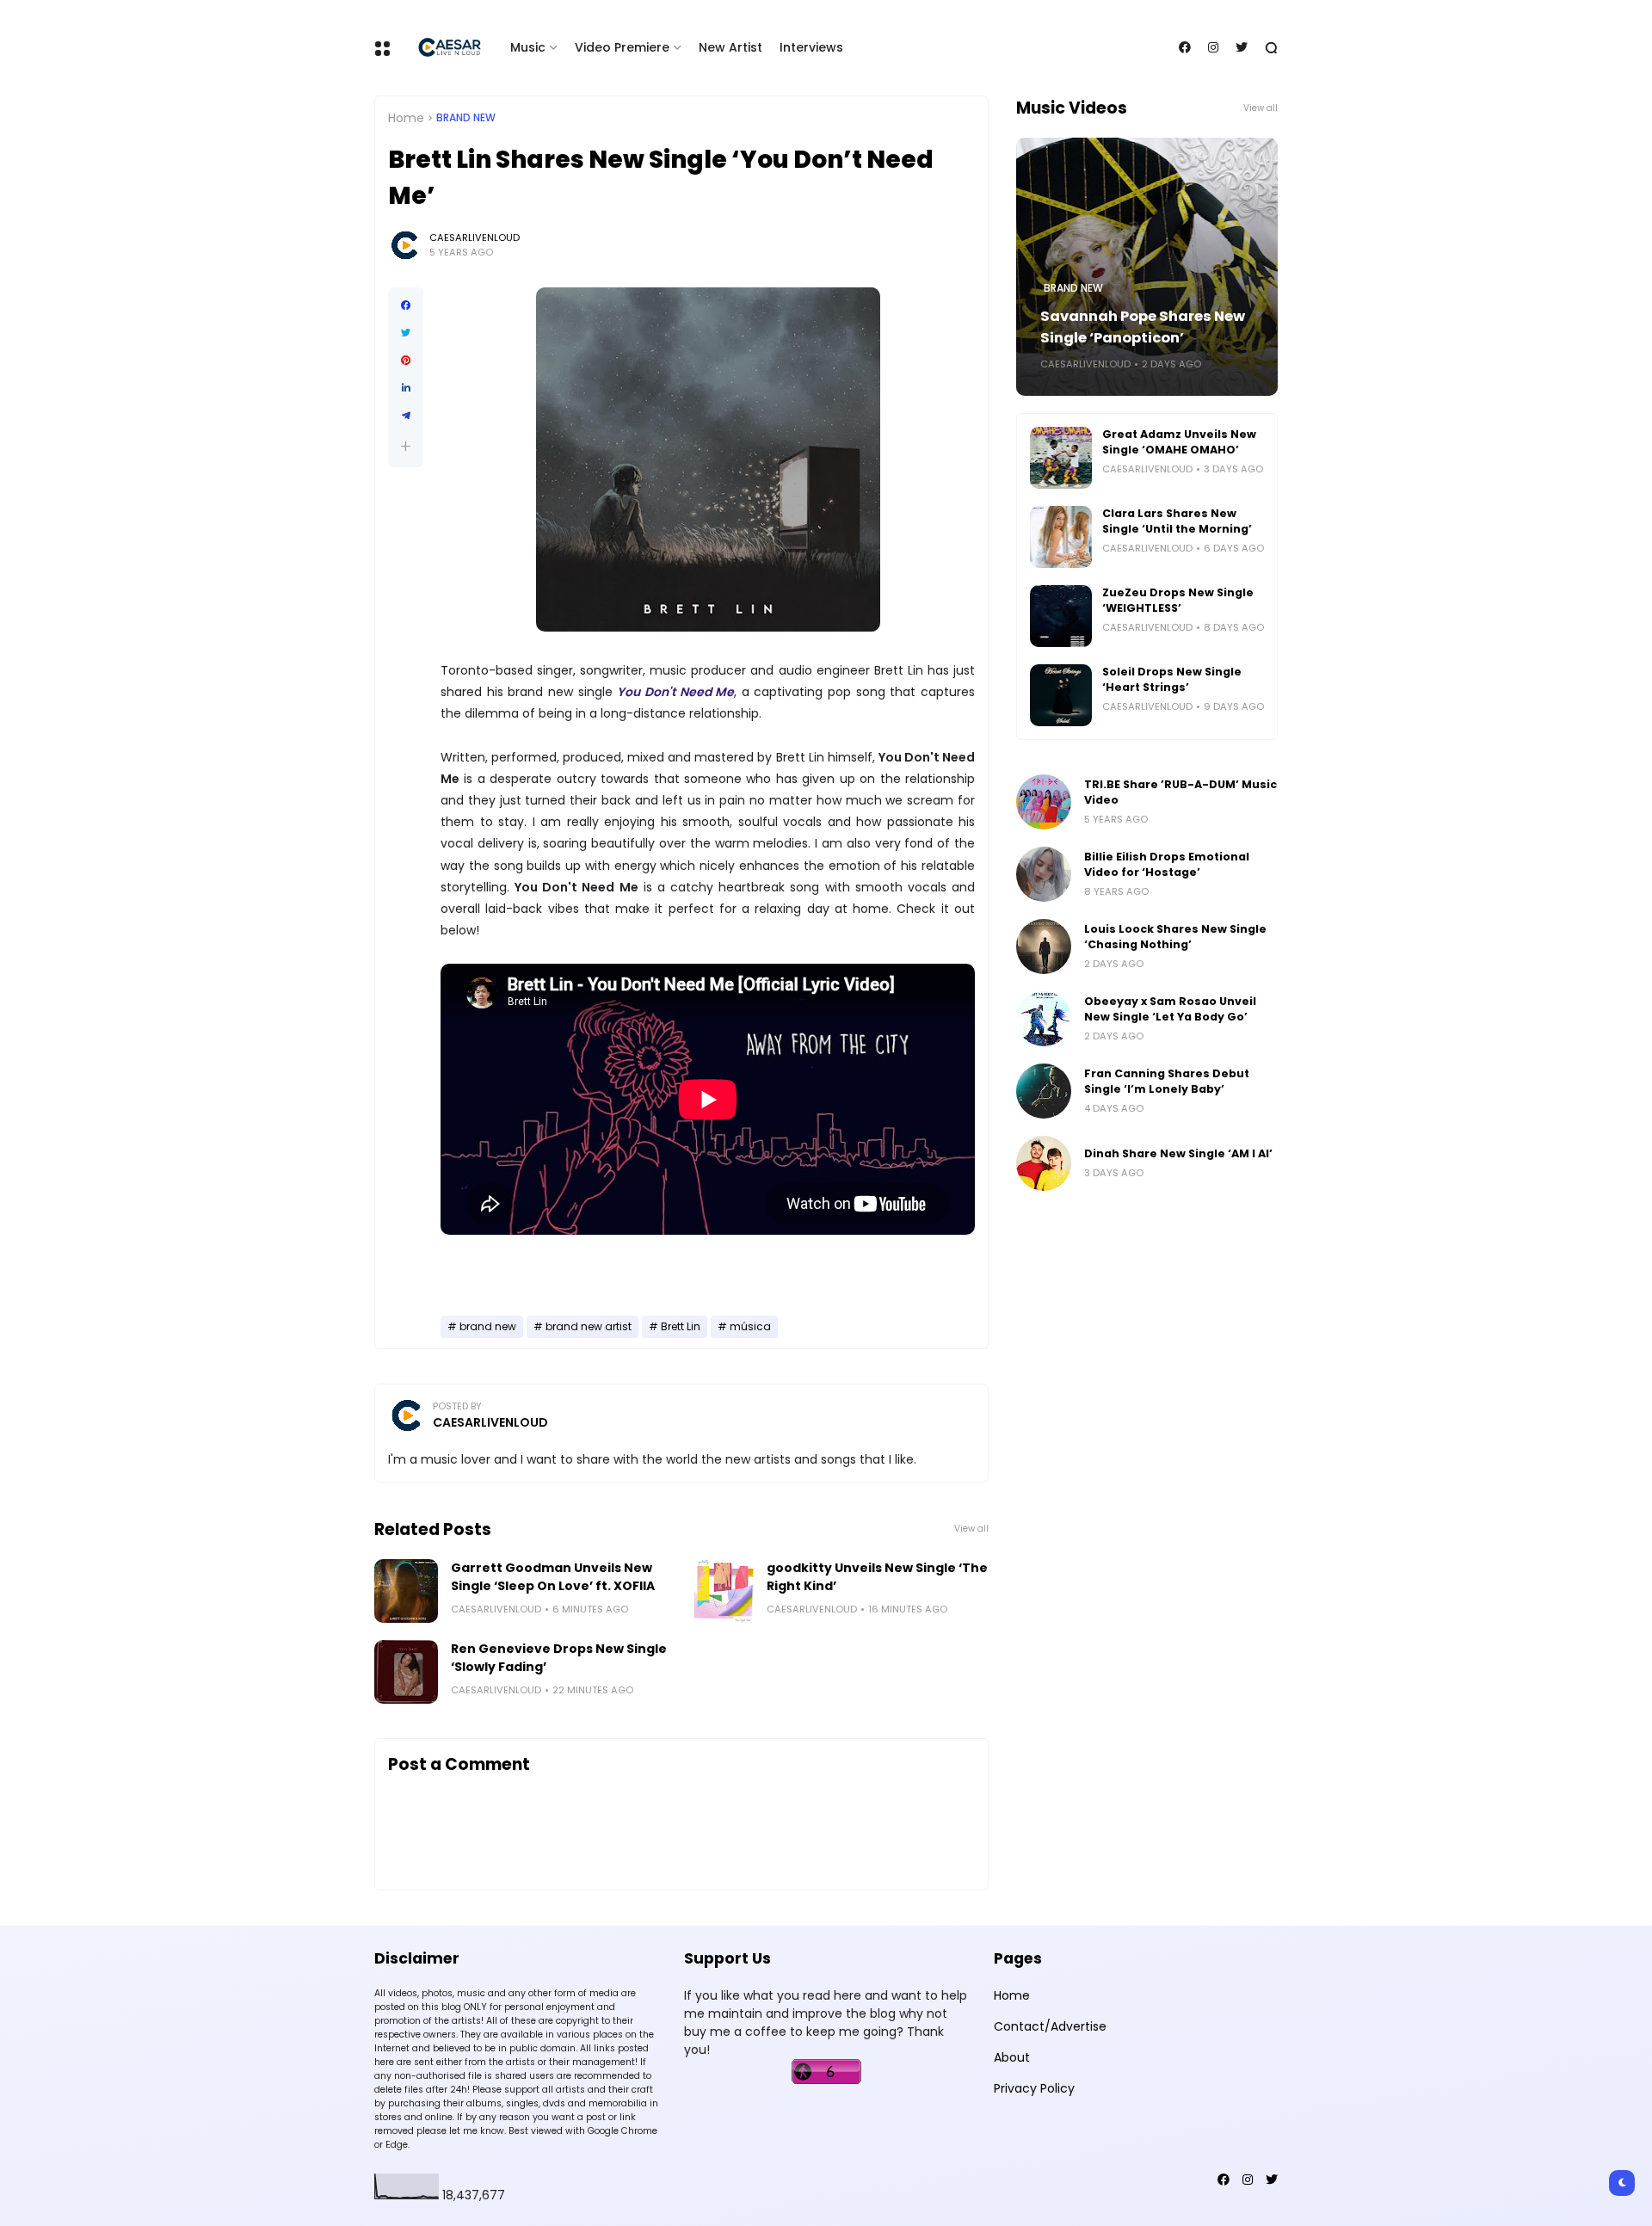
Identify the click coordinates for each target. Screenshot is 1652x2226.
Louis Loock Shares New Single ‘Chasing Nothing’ (1175, 937)
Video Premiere (622, 47)
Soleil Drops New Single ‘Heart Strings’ (1172, 679)
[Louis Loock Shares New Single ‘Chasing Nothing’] (1044, 947)
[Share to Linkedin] (406, 388)
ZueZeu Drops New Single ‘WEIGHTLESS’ (1178, 600)
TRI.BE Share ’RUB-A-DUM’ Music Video (1180, 792)
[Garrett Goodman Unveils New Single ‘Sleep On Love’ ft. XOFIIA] (406, 1591)
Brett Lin (681, 1327)
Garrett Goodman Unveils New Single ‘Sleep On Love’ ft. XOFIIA (553, 1577)
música (750, 1327)
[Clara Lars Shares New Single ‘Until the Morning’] (1061, 537)
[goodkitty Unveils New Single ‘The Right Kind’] (722, 1591)
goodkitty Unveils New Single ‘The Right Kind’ (877, 1577)
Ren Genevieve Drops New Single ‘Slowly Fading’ (559, 1658)
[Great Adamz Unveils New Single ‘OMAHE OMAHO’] (1061, 458)
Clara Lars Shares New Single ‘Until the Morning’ (1177, 521)
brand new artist (589, 1327)
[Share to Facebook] (406, 305)
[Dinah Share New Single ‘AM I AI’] (1044, 1163)
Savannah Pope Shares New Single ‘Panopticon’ (1143, 327)
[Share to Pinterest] (406, 361)
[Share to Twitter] (406, 333)
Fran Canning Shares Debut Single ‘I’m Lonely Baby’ (1167, 1081)
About (1012, 2057)
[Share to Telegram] (406, 416)
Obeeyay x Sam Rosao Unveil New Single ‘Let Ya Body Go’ (1170, 1009)
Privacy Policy (1034, 2088)
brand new (466, 118)
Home (406, 118)
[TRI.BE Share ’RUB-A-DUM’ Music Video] (1044, 802)
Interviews (811, 47)
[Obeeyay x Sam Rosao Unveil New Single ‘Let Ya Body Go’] (1044, 1019)
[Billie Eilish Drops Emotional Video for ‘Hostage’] (1044, 874)
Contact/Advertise (1050, 2026)
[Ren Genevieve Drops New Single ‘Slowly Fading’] (406, 1672)
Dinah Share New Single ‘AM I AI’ (1178, 1153)
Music (528, 47)
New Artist (730, 47)
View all (971, 1529)
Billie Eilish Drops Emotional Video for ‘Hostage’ (1167, 864)
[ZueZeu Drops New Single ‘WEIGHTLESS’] (1061, 616)
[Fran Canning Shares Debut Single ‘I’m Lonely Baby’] (1044, 1091)
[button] (406, 446)
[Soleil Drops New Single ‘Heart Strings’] (1061, 695)
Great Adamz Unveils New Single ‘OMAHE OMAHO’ (1179, 442)
